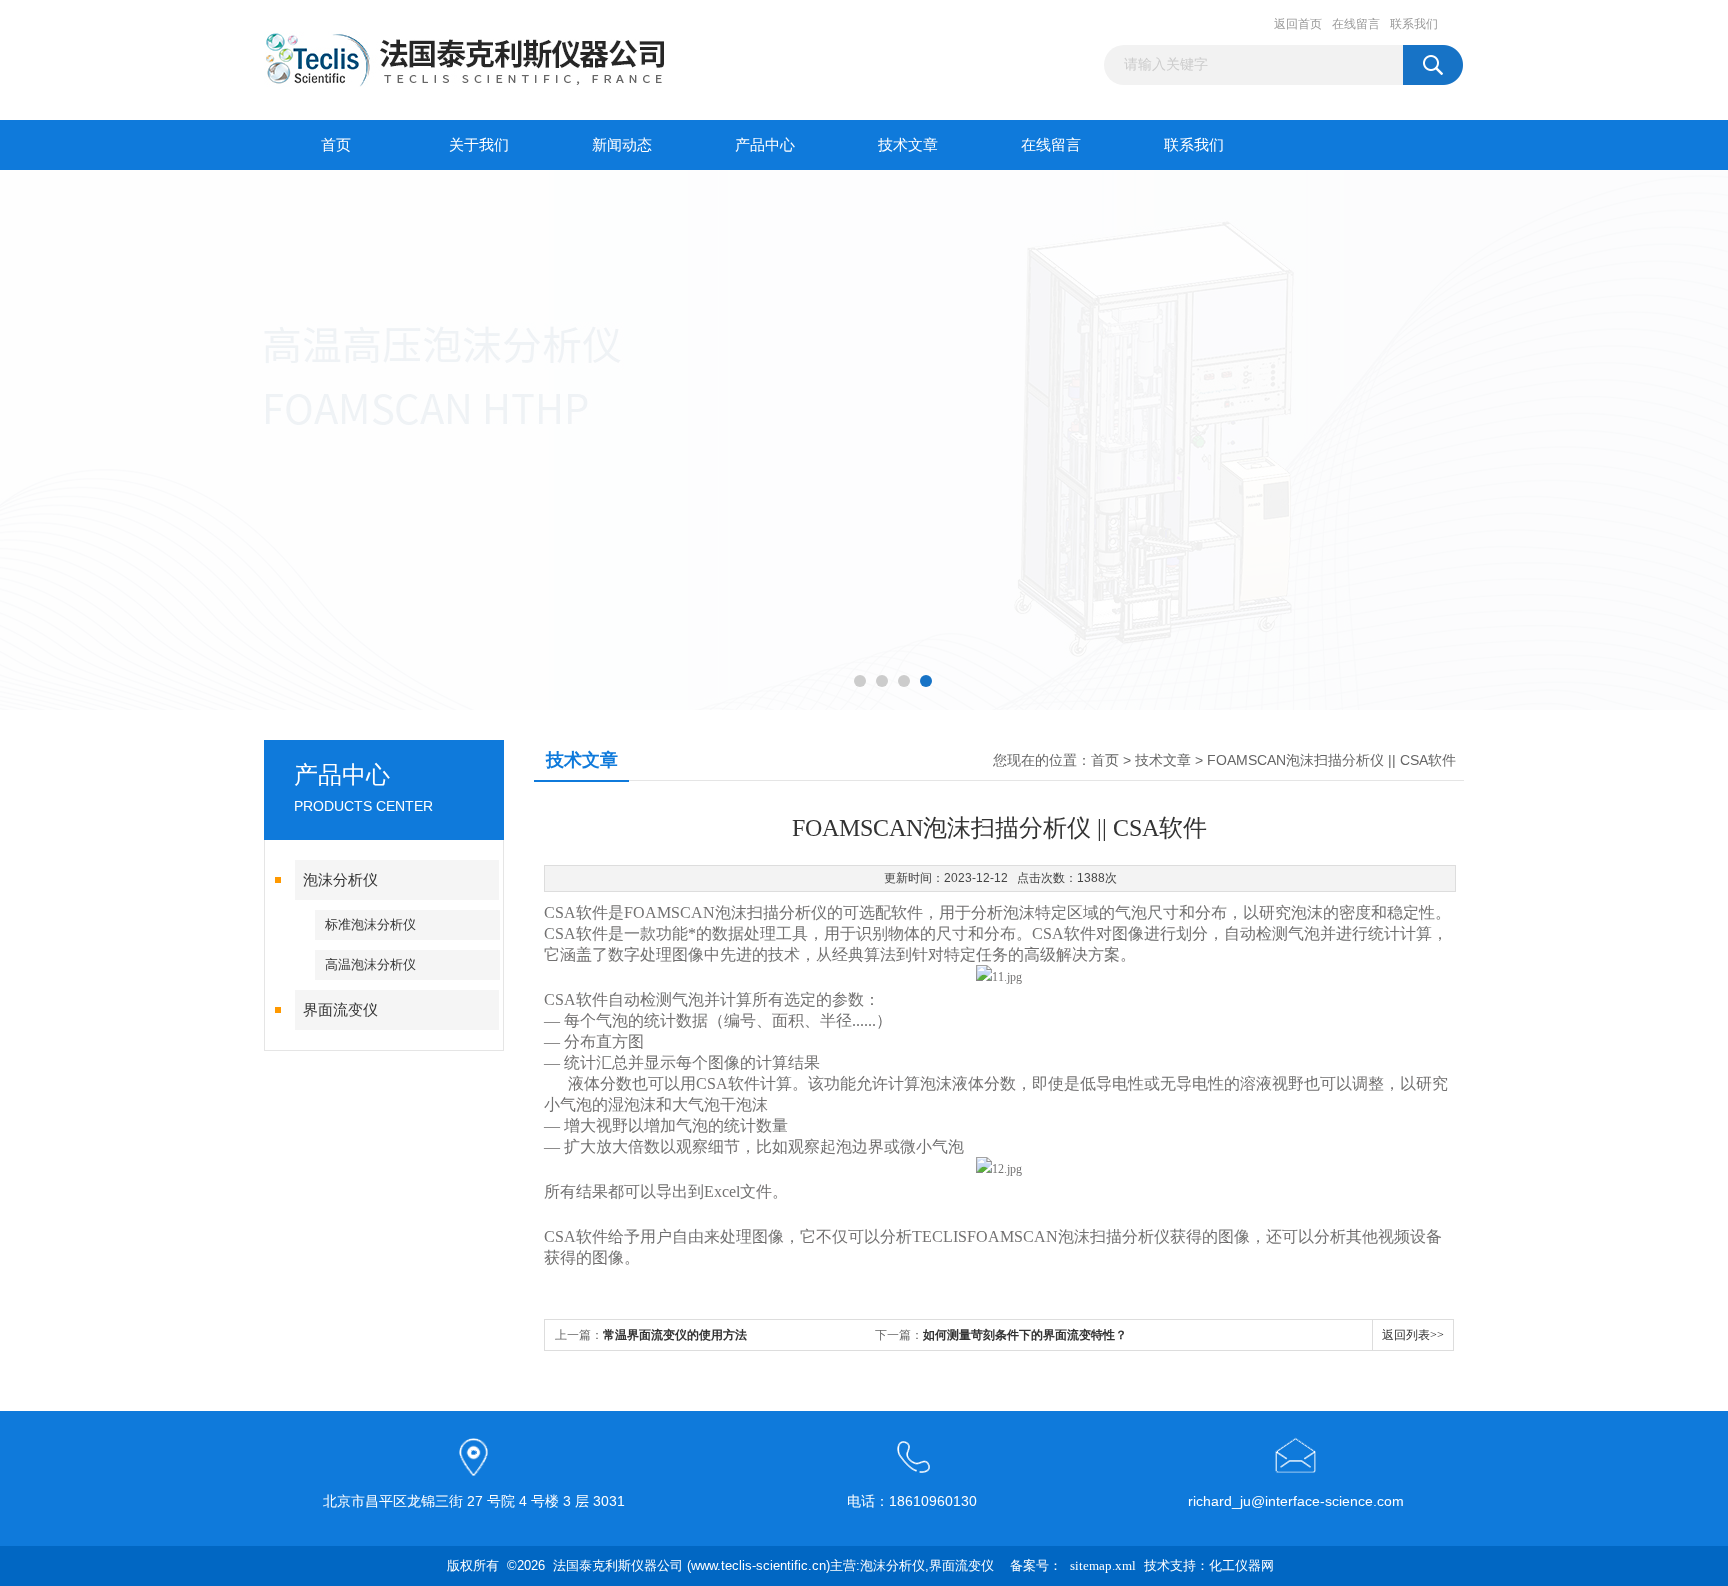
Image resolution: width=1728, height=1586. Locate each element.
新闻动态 (622, 145)
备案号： (1036, 1565)
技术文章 (908, 145)
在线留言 (1356, 24)
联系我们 (1414, 24)
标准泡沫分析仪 (370, 924)
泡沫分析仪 (340, 880)
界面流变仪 (340, 1010)
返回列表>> (1413, 1335)
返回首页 (1298, 24)
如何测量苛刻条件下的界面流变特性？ (1025, 1335)
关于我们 (479, 145)
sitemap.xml (1103, 1565)
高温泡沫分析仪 (370, 964)
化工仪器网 (1241, 1565)
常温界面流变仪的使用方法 (675, 1335)
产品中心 (765, 145)
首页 (336, 145)
